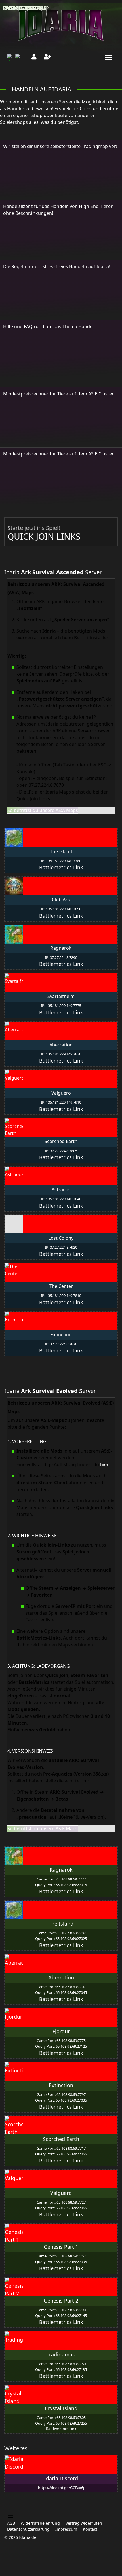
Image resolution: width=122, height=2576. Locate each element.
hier (104, 1464)
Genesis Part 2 (61, 2301)
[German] (11, 57)
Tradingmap (61, 2354)
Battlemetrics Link (61, 867)
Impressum (66, 2529)
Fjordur (61, 2031)
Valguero (61, 2193)
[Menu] (107, 58)
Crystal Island (61, 2408)
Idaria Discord (61, 2478)
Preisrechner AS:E (25, 8)
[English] (19, 57)
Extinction (61, 2085)
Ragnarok (61, 1870)
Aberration (61, 1977)
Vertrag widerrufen (84, 2523)
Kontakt (90, 2529)
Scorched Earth (61, 2139)
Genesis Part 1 (61, 2247)
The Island (61, 1924)
